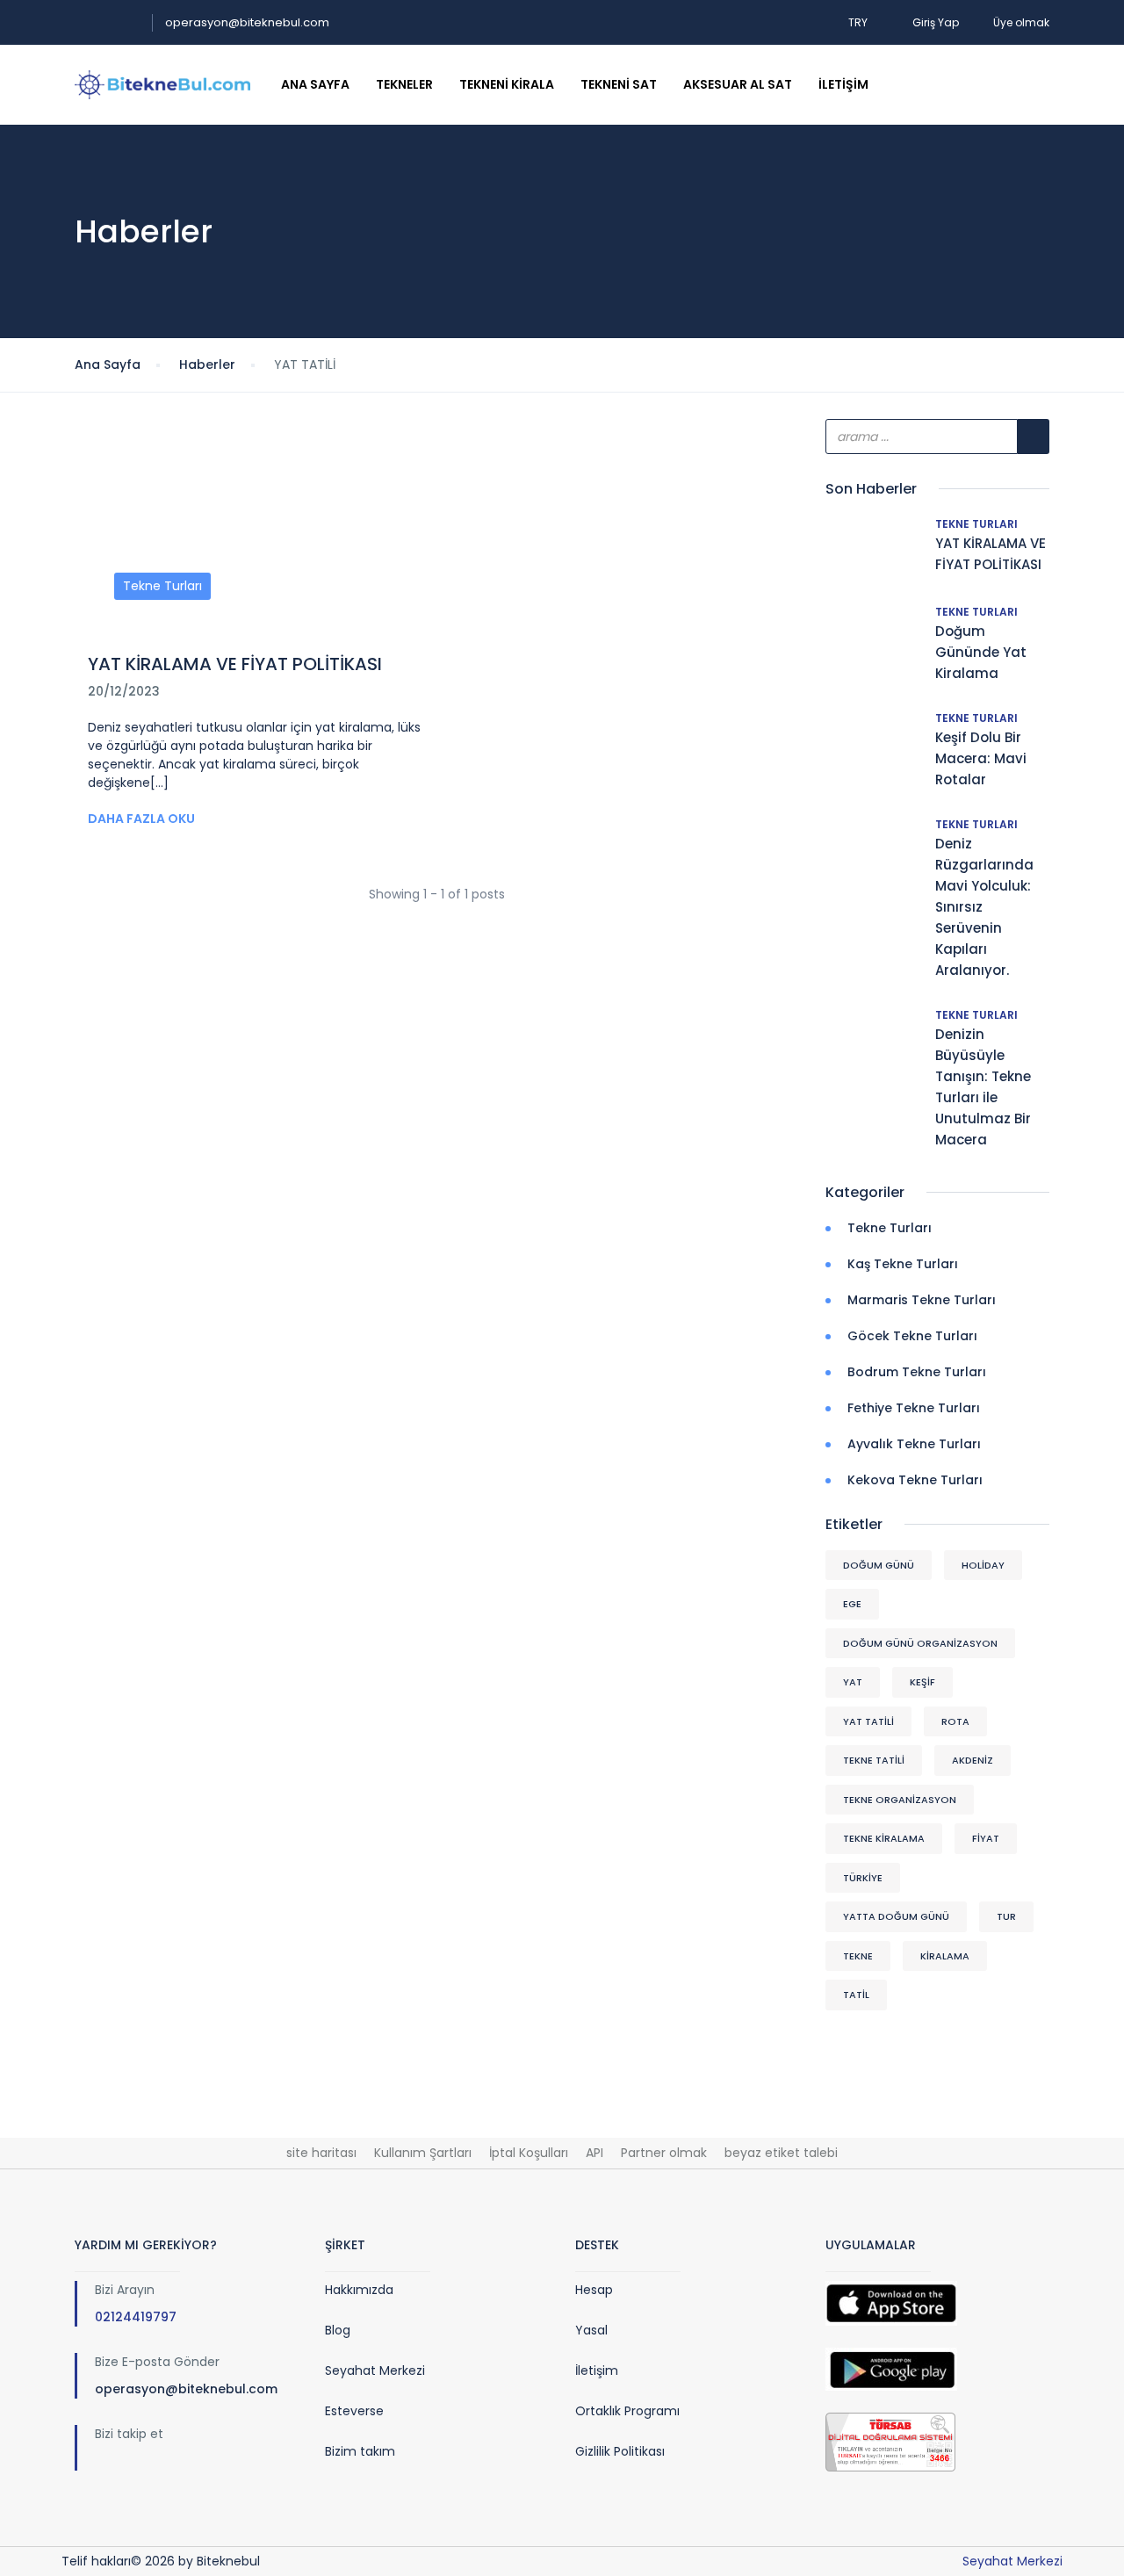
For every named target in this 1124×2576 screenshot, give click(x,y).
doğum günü (879, 1565)
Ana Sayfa (315, 84)
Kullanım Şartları (423, 2153)
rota (955, 1721)
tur (1006, 1916)
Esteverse (354, 2411)
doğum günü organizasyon (920, 1643)
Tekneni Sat (619, 84)
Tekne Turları (162, 586)
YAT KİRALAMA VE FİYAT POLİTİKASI (235, 664)
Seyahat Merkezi (375, 2370)
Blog (338, 2330)
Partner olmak (664, 2153)
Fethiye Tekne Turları (914, 1408)
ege (852, 1604)
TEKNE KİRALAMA (884, 1838)
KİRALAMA (945, 1956)
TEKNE (858, 1956)
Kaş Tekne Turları (903, 1264)
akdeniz (973, 1760)
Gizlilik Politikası (620, 2451)
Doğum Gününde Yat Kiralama (981, 652)
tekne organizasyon (900, 1800)
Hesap (594, 2290)
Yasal (591, 2330)
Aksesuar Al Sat (738, 84)
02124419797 (136, 2317)
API (594, 2153)
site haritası (321, 2153)
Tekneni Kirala (507, 84)
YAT (853, 1682)
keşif (922, 1682)
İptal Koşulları (529, 2153)
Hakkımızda (359, 2290)
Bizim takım (360, 2451)
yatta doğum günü (896, 1916)
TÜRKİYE (863, 1878)
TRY (859, 22)
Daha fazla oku (141, 819)
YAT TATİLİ (868, 1721)
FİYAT (986, 1838)
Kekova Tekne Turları (915, 1480)
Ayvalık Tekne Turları (914, 1444)
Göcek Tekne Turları (912, 1336)
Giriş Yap (936, 22)
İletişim (843, 84)
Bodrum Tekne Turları (917, 1372)
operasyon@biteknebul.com (247, 22)
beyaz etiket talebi (781, 2153)
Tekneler (404, 84)
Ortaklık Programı (627, 2411)
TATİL (856, 1995)
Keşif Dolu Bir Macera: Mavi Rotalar (981, 758)
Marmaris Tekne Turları (922, 1300)
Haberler (207, 364)
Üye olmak (1021, 22)
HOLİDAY (983, 1565)
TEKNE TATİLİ (874, 1760)
